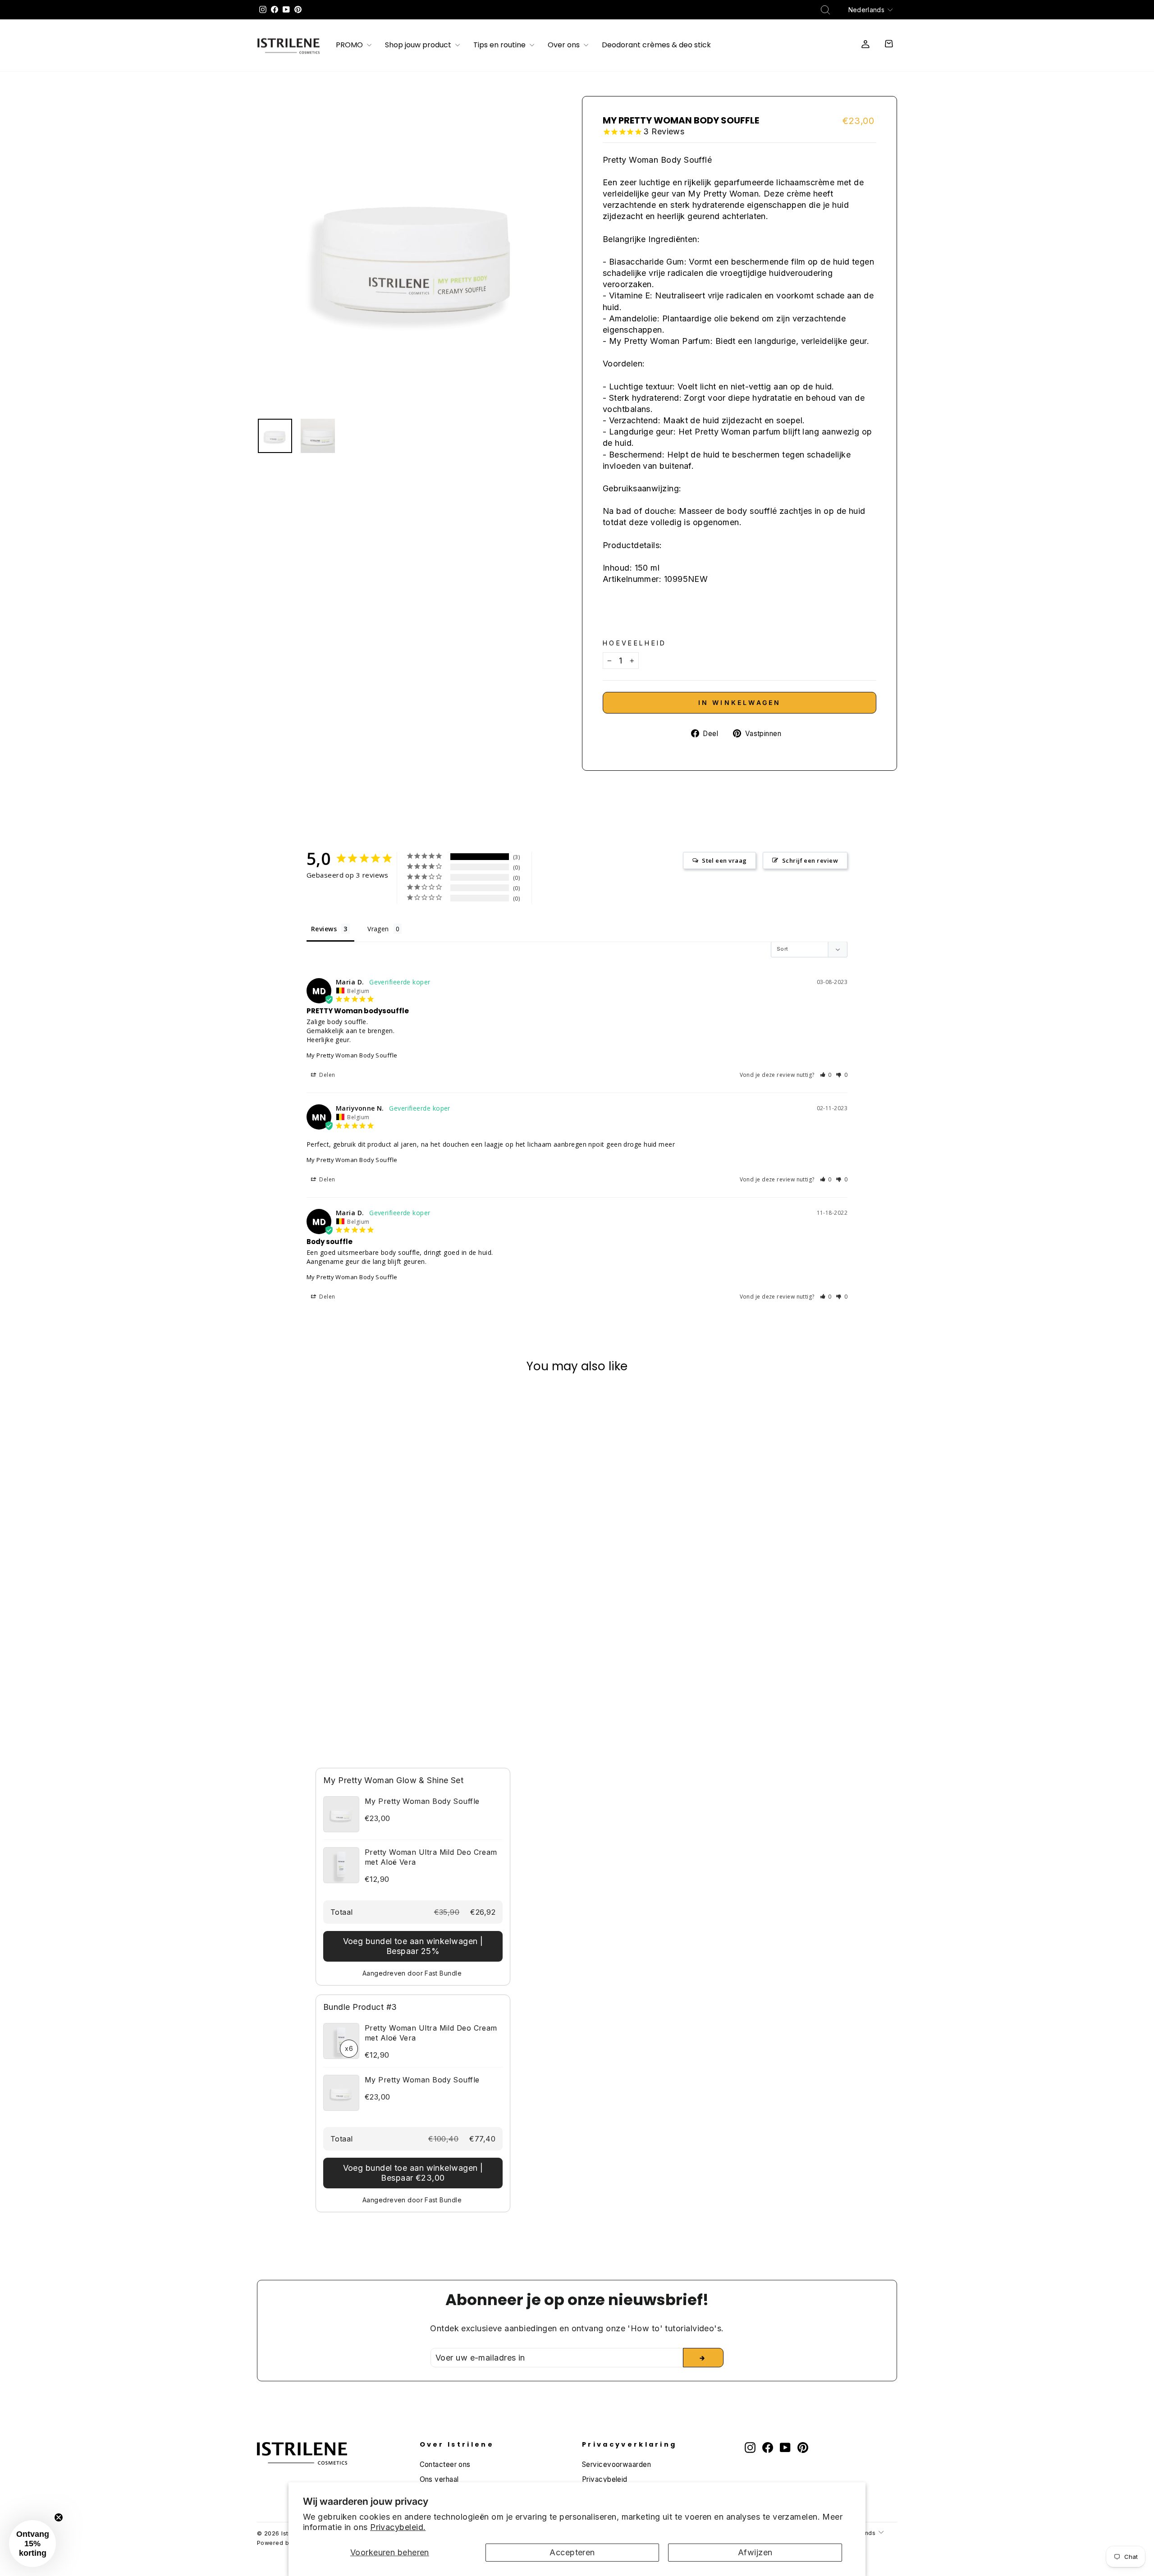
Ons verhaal (439, 2479)
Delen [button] (327, 1075)
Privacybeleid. (398, 2527)
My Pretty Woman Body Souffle (352, 1055)
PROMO (350, 46)
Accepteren (572, 2552)
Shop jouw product (419, 46)
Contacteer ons (445, 2464)
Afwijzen (755, 2552)
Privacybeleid (605, 2479)
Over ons (565, 46)
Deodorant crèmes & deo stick (656, 46)
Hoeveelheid (635, 643)
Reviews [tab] (324, 929)
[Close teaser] (59, 2517)
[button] (826, 1075)
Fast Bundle (443, 1973)
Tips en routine (500, 46)
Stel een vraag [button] (724, 860)
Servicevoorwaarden (616, 2464)
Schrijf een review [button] (810, 860)
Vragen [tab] (378, 929)
